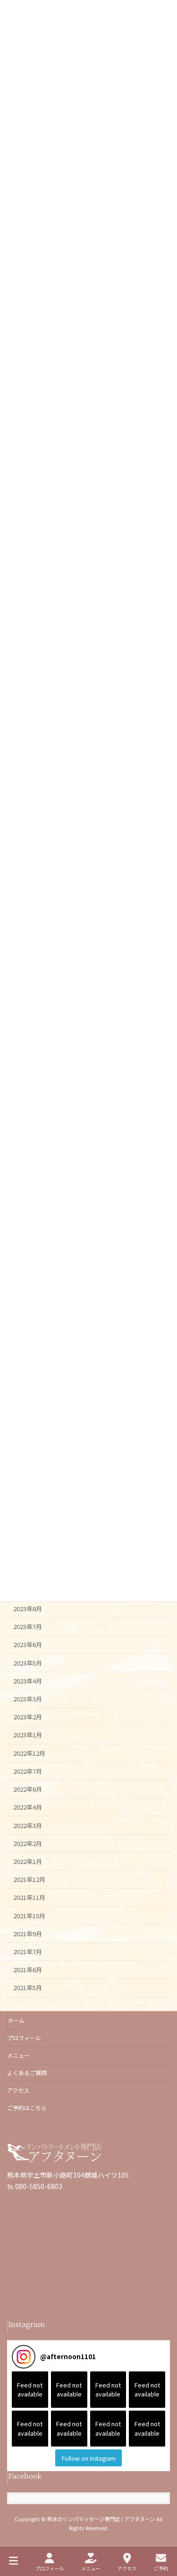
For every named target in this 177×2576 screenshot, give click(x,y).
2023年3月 (28, 1699)
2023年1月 (28, 1735)
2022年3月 (28, 1825)
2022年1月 (28, 1861)
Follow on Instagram (89, 2458)
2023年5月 (28, 1662)
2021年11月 (29, 1897)
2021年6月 (28, 1970)
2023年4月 (28, 1681)
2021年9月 (28, 1934)
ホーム (16, 2020)
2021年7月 (28, 1952)
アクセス (18, 2090)
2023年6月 (28, 1644)
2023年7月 (28, 1627)
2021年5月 (28, 1988)
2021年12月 (29, 1879)
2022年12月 (29, 1753)
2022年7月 (28, 1771)
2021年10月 (29, 1915)
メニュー (18, 2055)
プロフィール (24, 2038)
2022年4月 (28, 1807)
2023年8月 (28, 1609)
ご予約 (161, 2568)
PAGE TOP (162, 2533)
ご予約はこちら (27, 2108)
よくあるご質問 (27, 2073)
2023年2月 (28, 1717)
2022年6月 (28, 1789)
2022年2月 (28, 1843)
